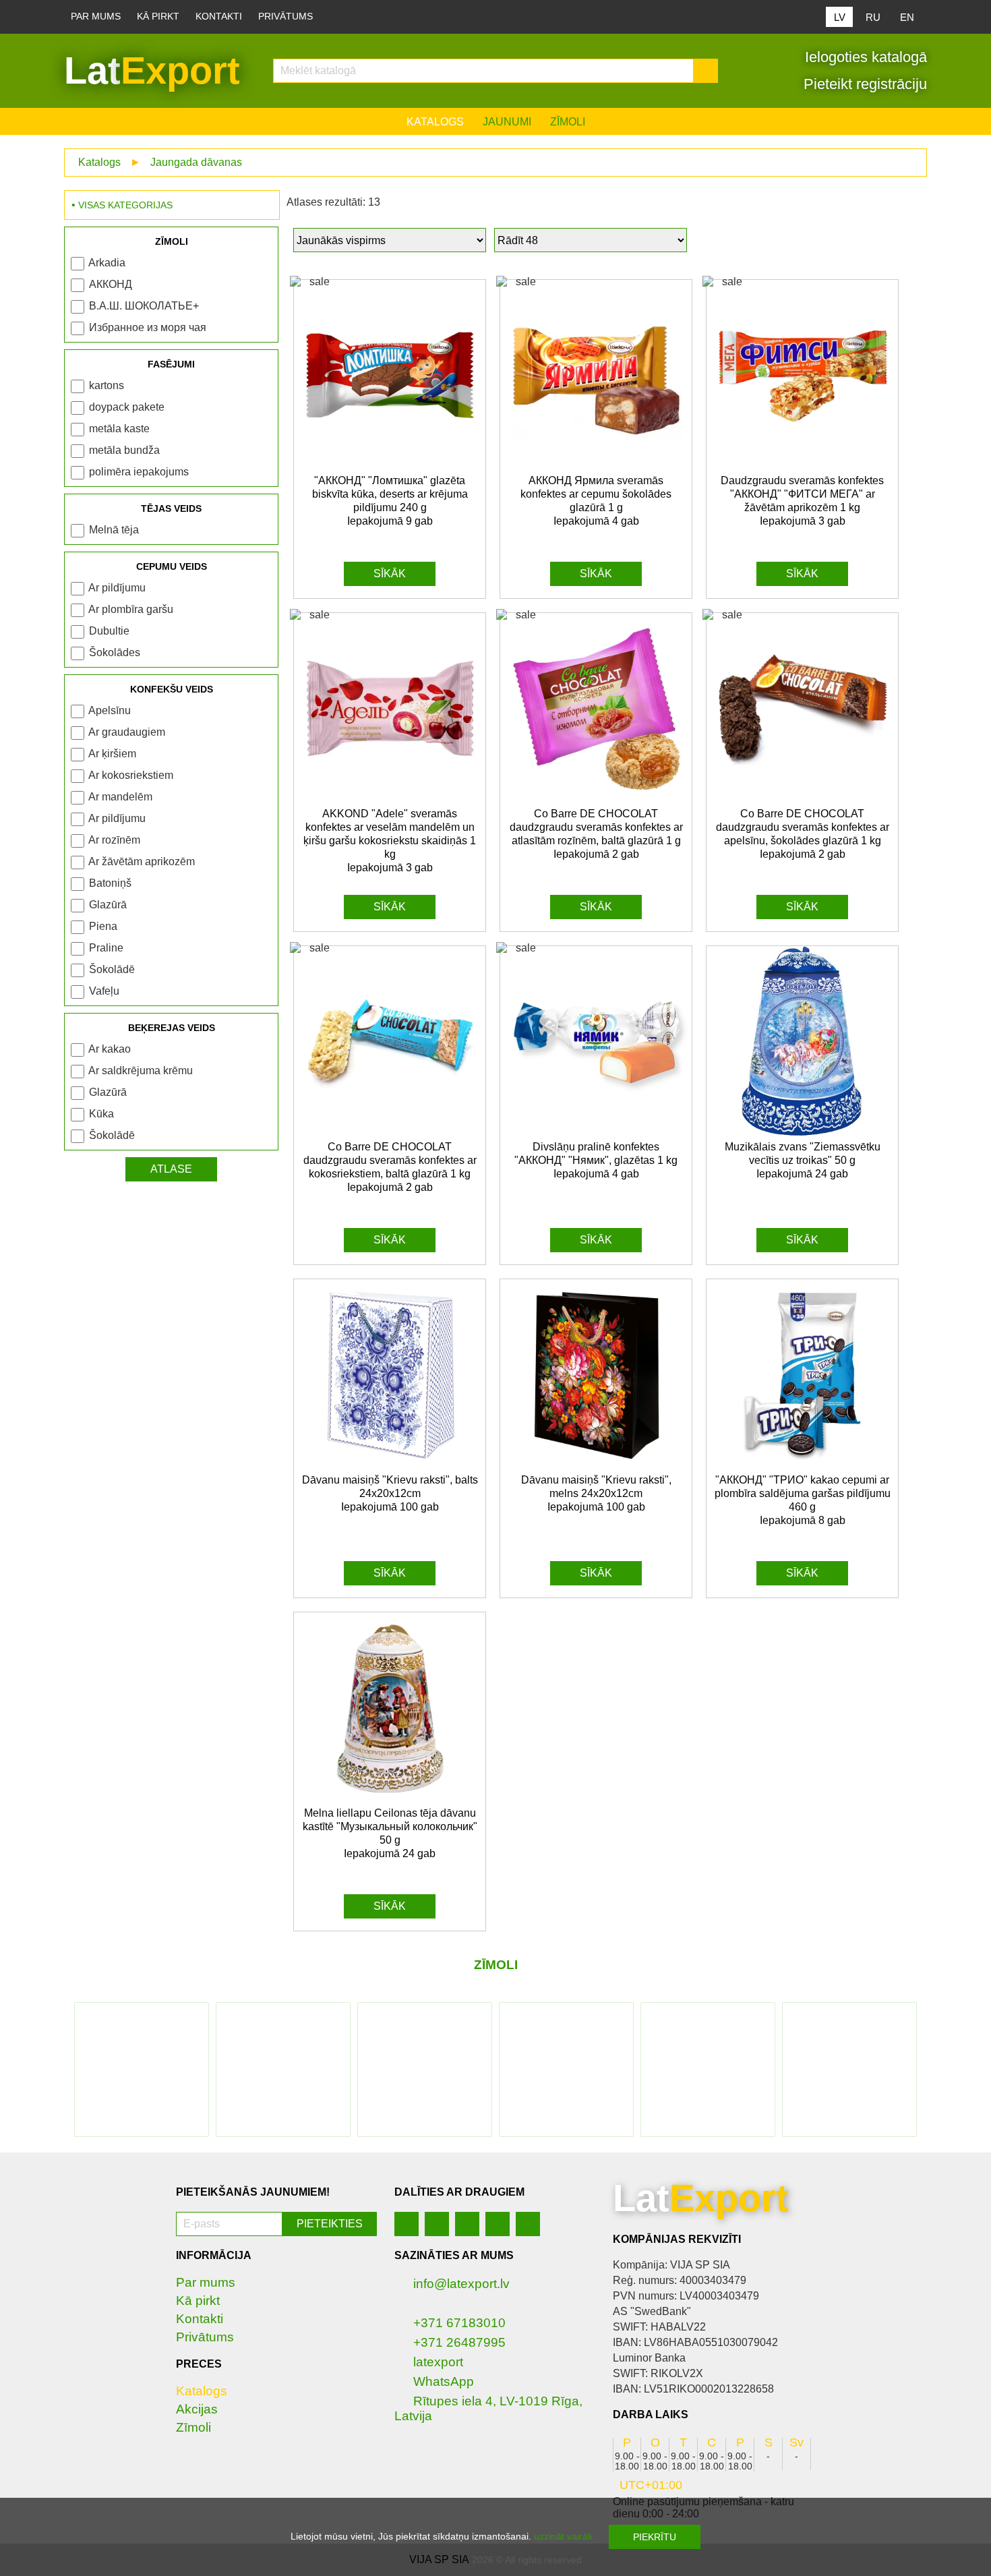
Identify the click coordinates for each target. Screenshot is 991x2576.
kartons (107, 385)
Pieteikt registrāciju (863, 84)
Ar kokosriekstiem (131, 775)
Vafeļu (104, 991)
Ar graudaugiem (127, 732)
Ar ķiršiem (112, 754)
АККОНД (111, 284)
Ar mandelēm (120, 797)
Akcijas (197, 2409)
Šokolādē (112, 969)
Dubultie (109, 631)
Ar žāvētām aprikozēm (142, 861)
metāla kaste (119, 429)
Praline (106, 948)
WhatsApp (444, 2381)
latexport (438, 2362)
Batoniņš (110, 883)
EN (907, 17)
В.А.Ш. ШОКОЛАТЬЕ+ (144, 306)
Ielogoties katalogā (864, 57)
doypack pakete (127, 407)
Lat (152, 70)
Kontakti (219, 17)
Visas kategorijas (125, 205)
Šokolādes (115, 652)
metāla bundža (124, 450)
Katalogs (435, 122)
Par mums (96, 17)
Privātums (286, 17)
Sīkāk (390, 574)
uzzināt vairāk (563, 2536)
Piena (103, 926)
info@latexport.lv (461, 2284)
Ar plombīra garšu (131, 609)
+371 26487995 (459, 2342)
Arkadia (107, 263)
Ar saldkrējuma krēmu (141, 1071)
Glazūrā (108, 905)
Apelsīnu (110, 710)
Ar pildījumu (117, 588)
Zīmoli (568, 122)
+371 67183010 (459, 2323)
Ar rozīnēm (114, 840)
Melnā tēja (114, 530)
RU (873, 17)
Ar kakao (110, 1049)
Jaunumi (507, 122)
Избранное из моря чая (148, 327)
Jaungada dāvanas (196, 162)
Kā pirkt (158, 17)
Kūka (101, 1114)
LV (840, 17)
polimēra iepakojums (139, 472)
